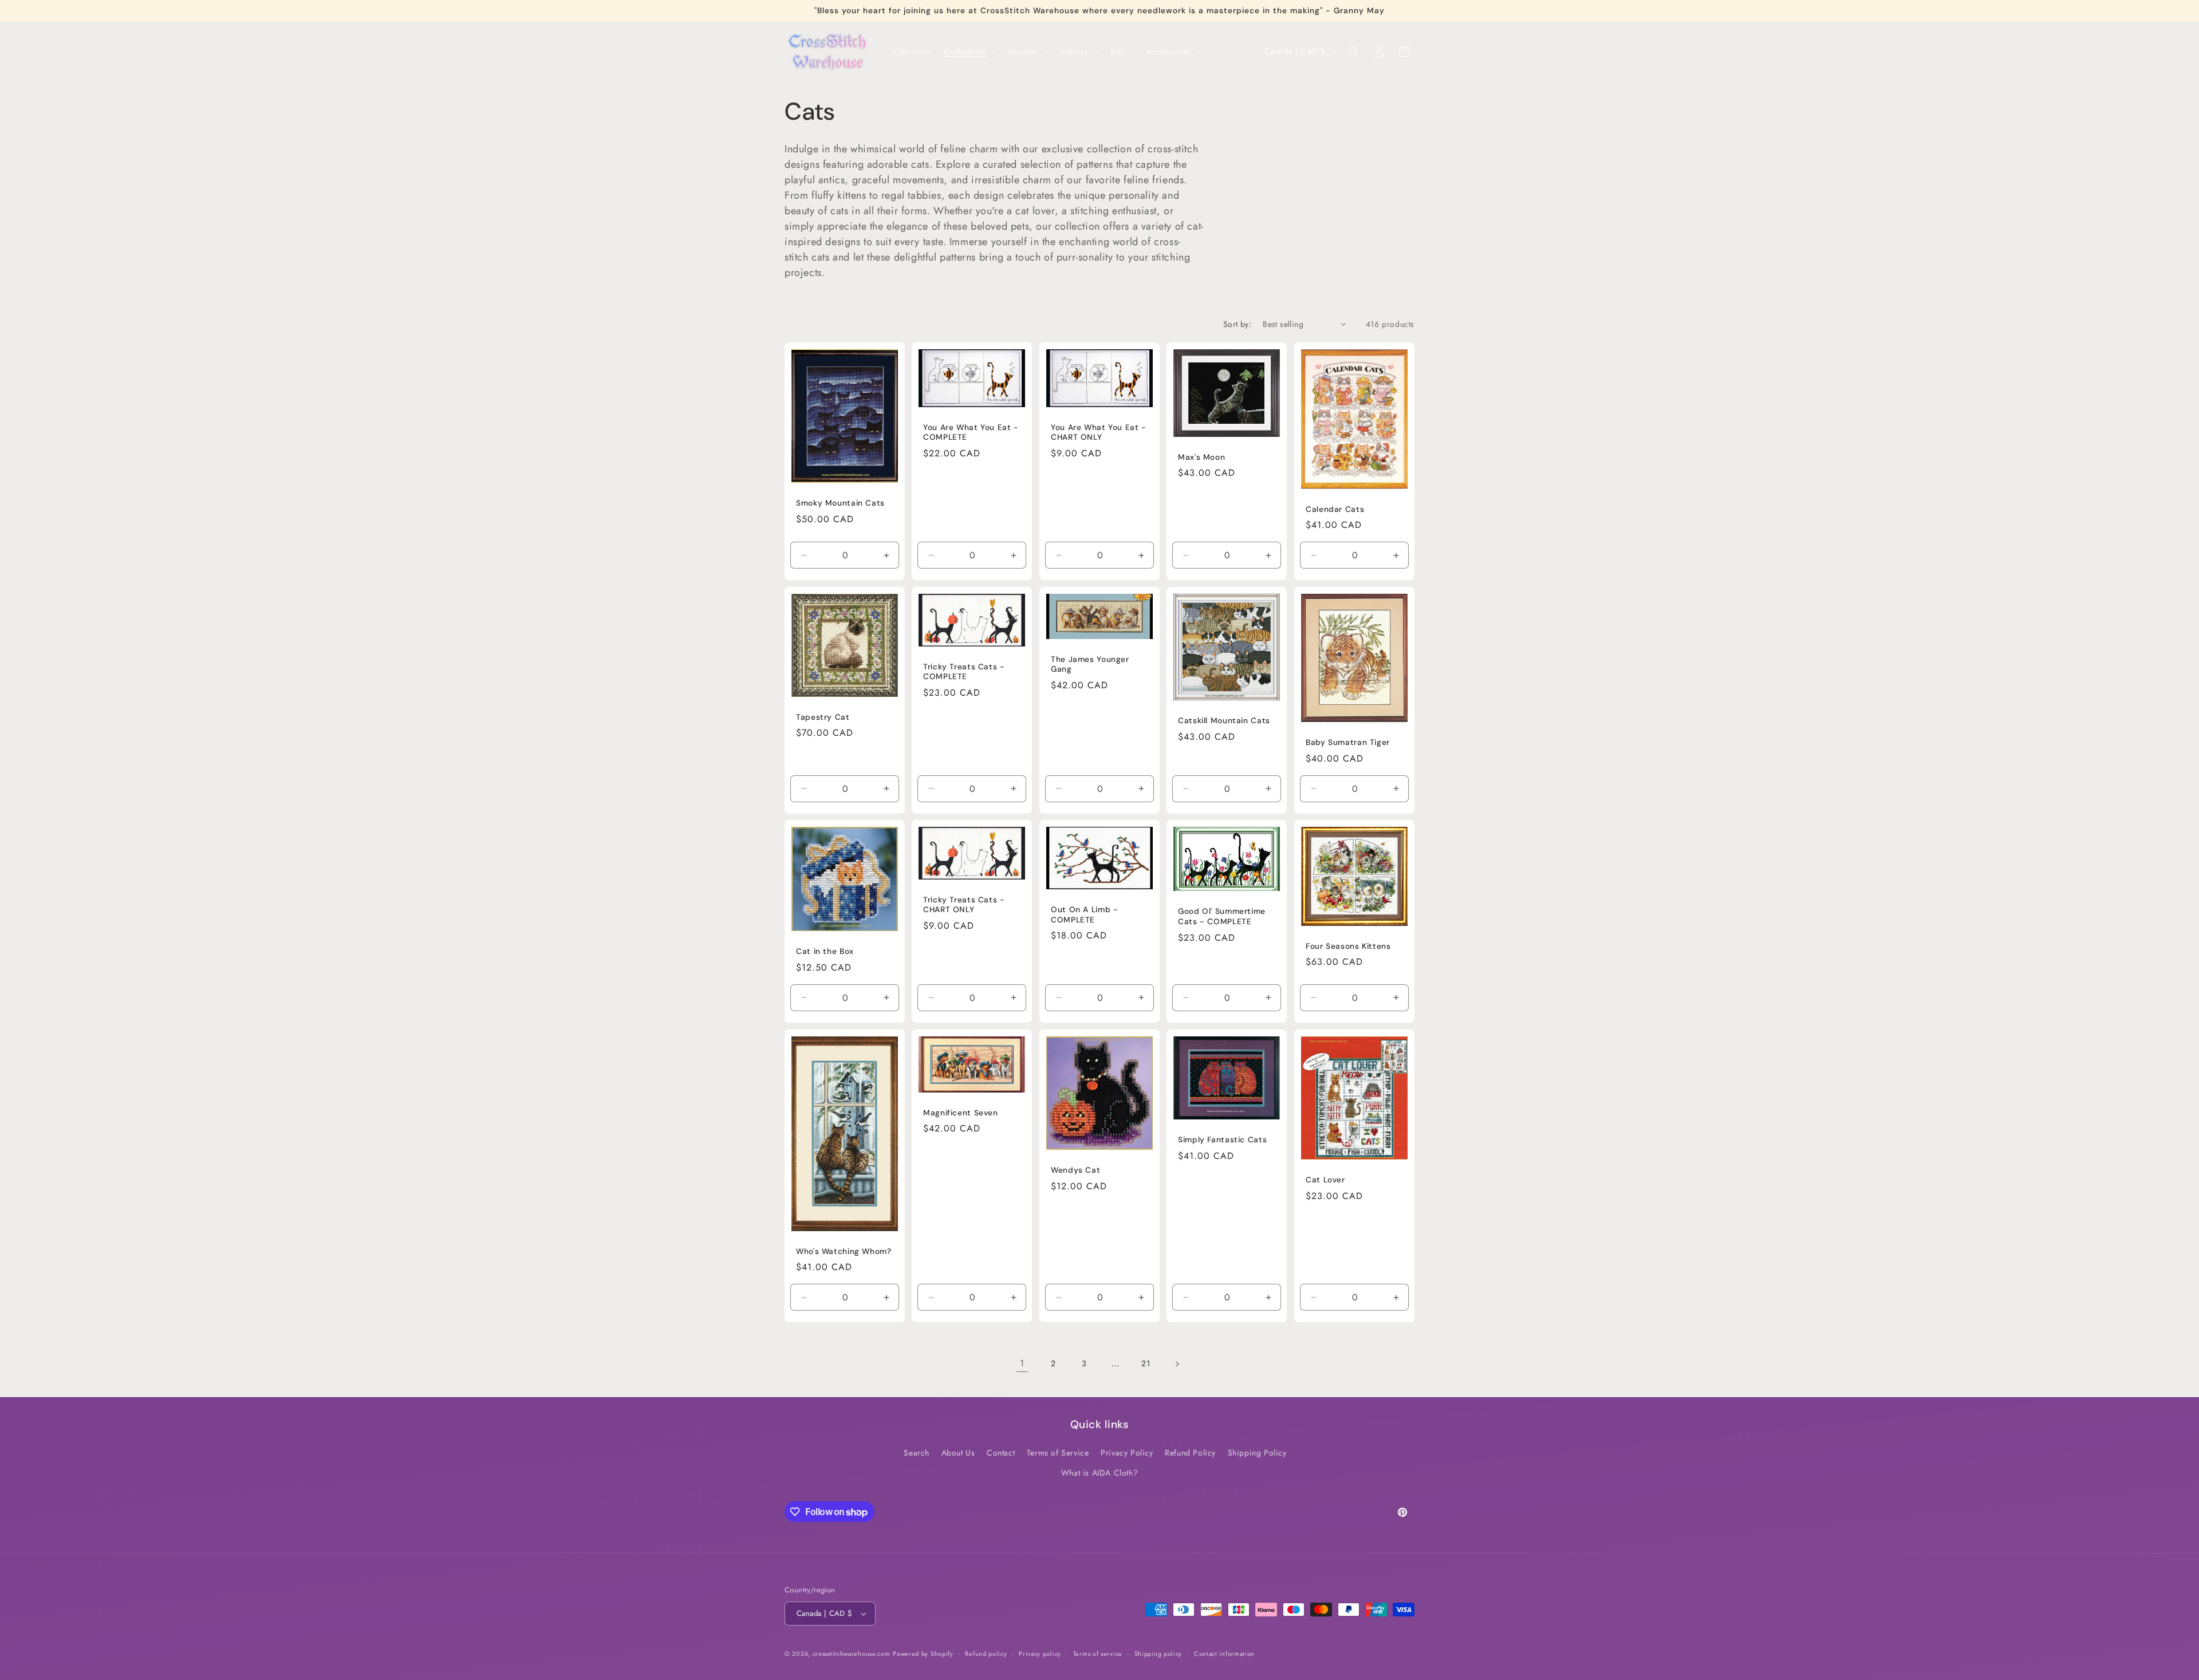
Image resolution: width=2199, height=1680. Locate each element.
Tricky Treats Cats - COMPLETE (964, 671)
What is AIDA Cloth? (1099, 1473)
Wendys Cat (1075, 1170)
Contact (1001, 1453)
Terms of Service (1058, 1453)
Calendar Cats (1335, 509)
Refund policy (986, 1654)
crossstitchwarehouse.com (852, 1654)
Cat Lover (1325, 1180)
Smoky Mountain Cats (840, 503)
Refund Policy (1190, 1453)
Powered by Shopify (923, 1654)
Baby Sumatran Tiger (1348, 742)
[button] (970, 52)
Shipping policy (1158, 1654)
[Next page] (1177, 1364)
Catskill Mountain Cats (1224, 721)
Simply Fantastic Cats (1222, 1140)
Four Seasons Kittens (1348, 946)
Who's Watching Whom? (844, 1251)
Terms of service (1098, 1654)
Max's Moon (1201, 457)
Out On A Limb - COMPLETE (1084, 915)
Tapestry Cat (823, 717)
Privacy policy (1040, 1654)
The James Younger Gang (1090, 664)
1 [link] (1022, 1363)
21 (1146, 1363)
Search (917, 1453)
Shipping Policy (1257, 1453)
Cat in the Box (825, 952)
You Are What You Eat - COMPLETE (971, 432)
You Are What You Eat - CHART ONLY (1099, 432)
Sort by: (1237, 324)
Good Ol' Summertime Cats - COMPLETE (1222, 917)
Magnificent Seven (961, 1113)
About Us (958, 1453)
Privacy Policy (1127, 1453)
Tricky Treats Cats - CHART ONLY (964, 905)
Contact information (1224, 1654)
